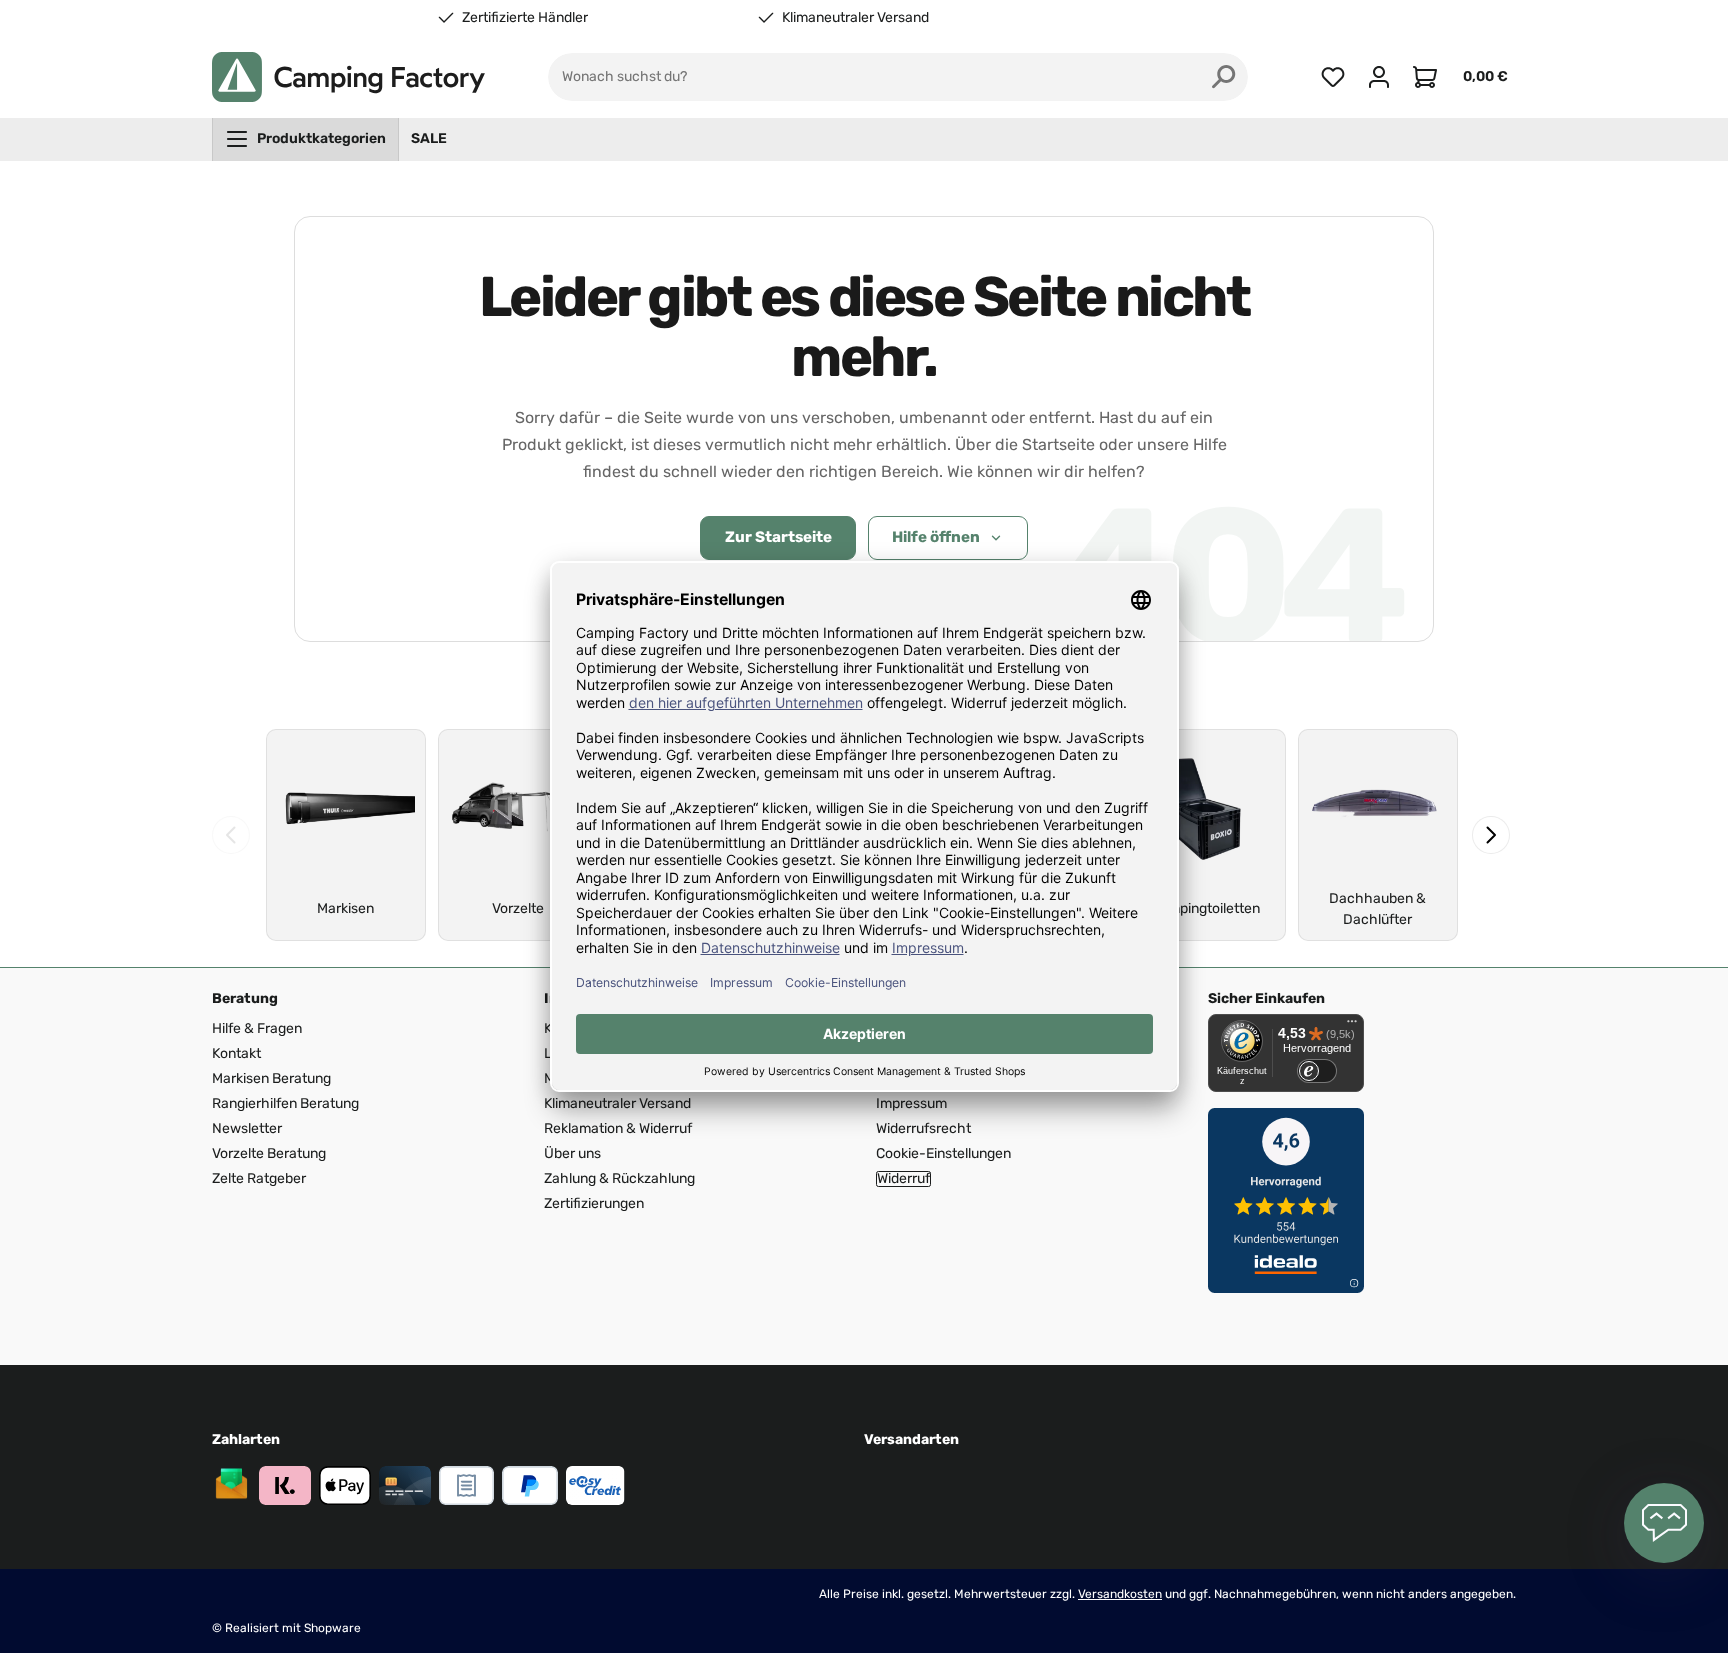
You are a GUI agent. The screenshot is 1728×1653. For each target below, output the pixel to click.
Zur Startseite (778, 537)
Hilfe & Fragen (257, 1028)
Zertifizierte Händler (525, 18)
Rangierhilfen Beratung (285, 1103)
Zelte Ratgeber (259, 1178)
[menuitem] (305, 139)
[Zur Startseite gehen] (348, 77)
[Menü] (1352, 1026)
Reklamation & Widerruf (618, 1128)
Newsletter (247, 1128)
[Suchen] (1224, 77)
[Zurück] (231, 835)
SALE (429, 138)
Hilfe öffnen (936, 537)
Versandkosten (1120, 1594)
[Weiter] (1491, 835)
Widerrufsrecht (923, 1128)
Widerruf (903, 1179)
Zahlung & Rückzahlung (619, 1178)
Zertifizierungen (594, 1203)
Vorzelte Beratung (269, 1153)
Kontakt (236, 1053)
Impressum (911, 1103)
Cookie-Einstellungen (943, 1153)
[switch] (1317, 1071)
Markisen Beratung (271, 1078)
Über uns (572, 1153)
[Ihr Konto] (1379, 77)
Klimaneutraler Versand (855, 18)
